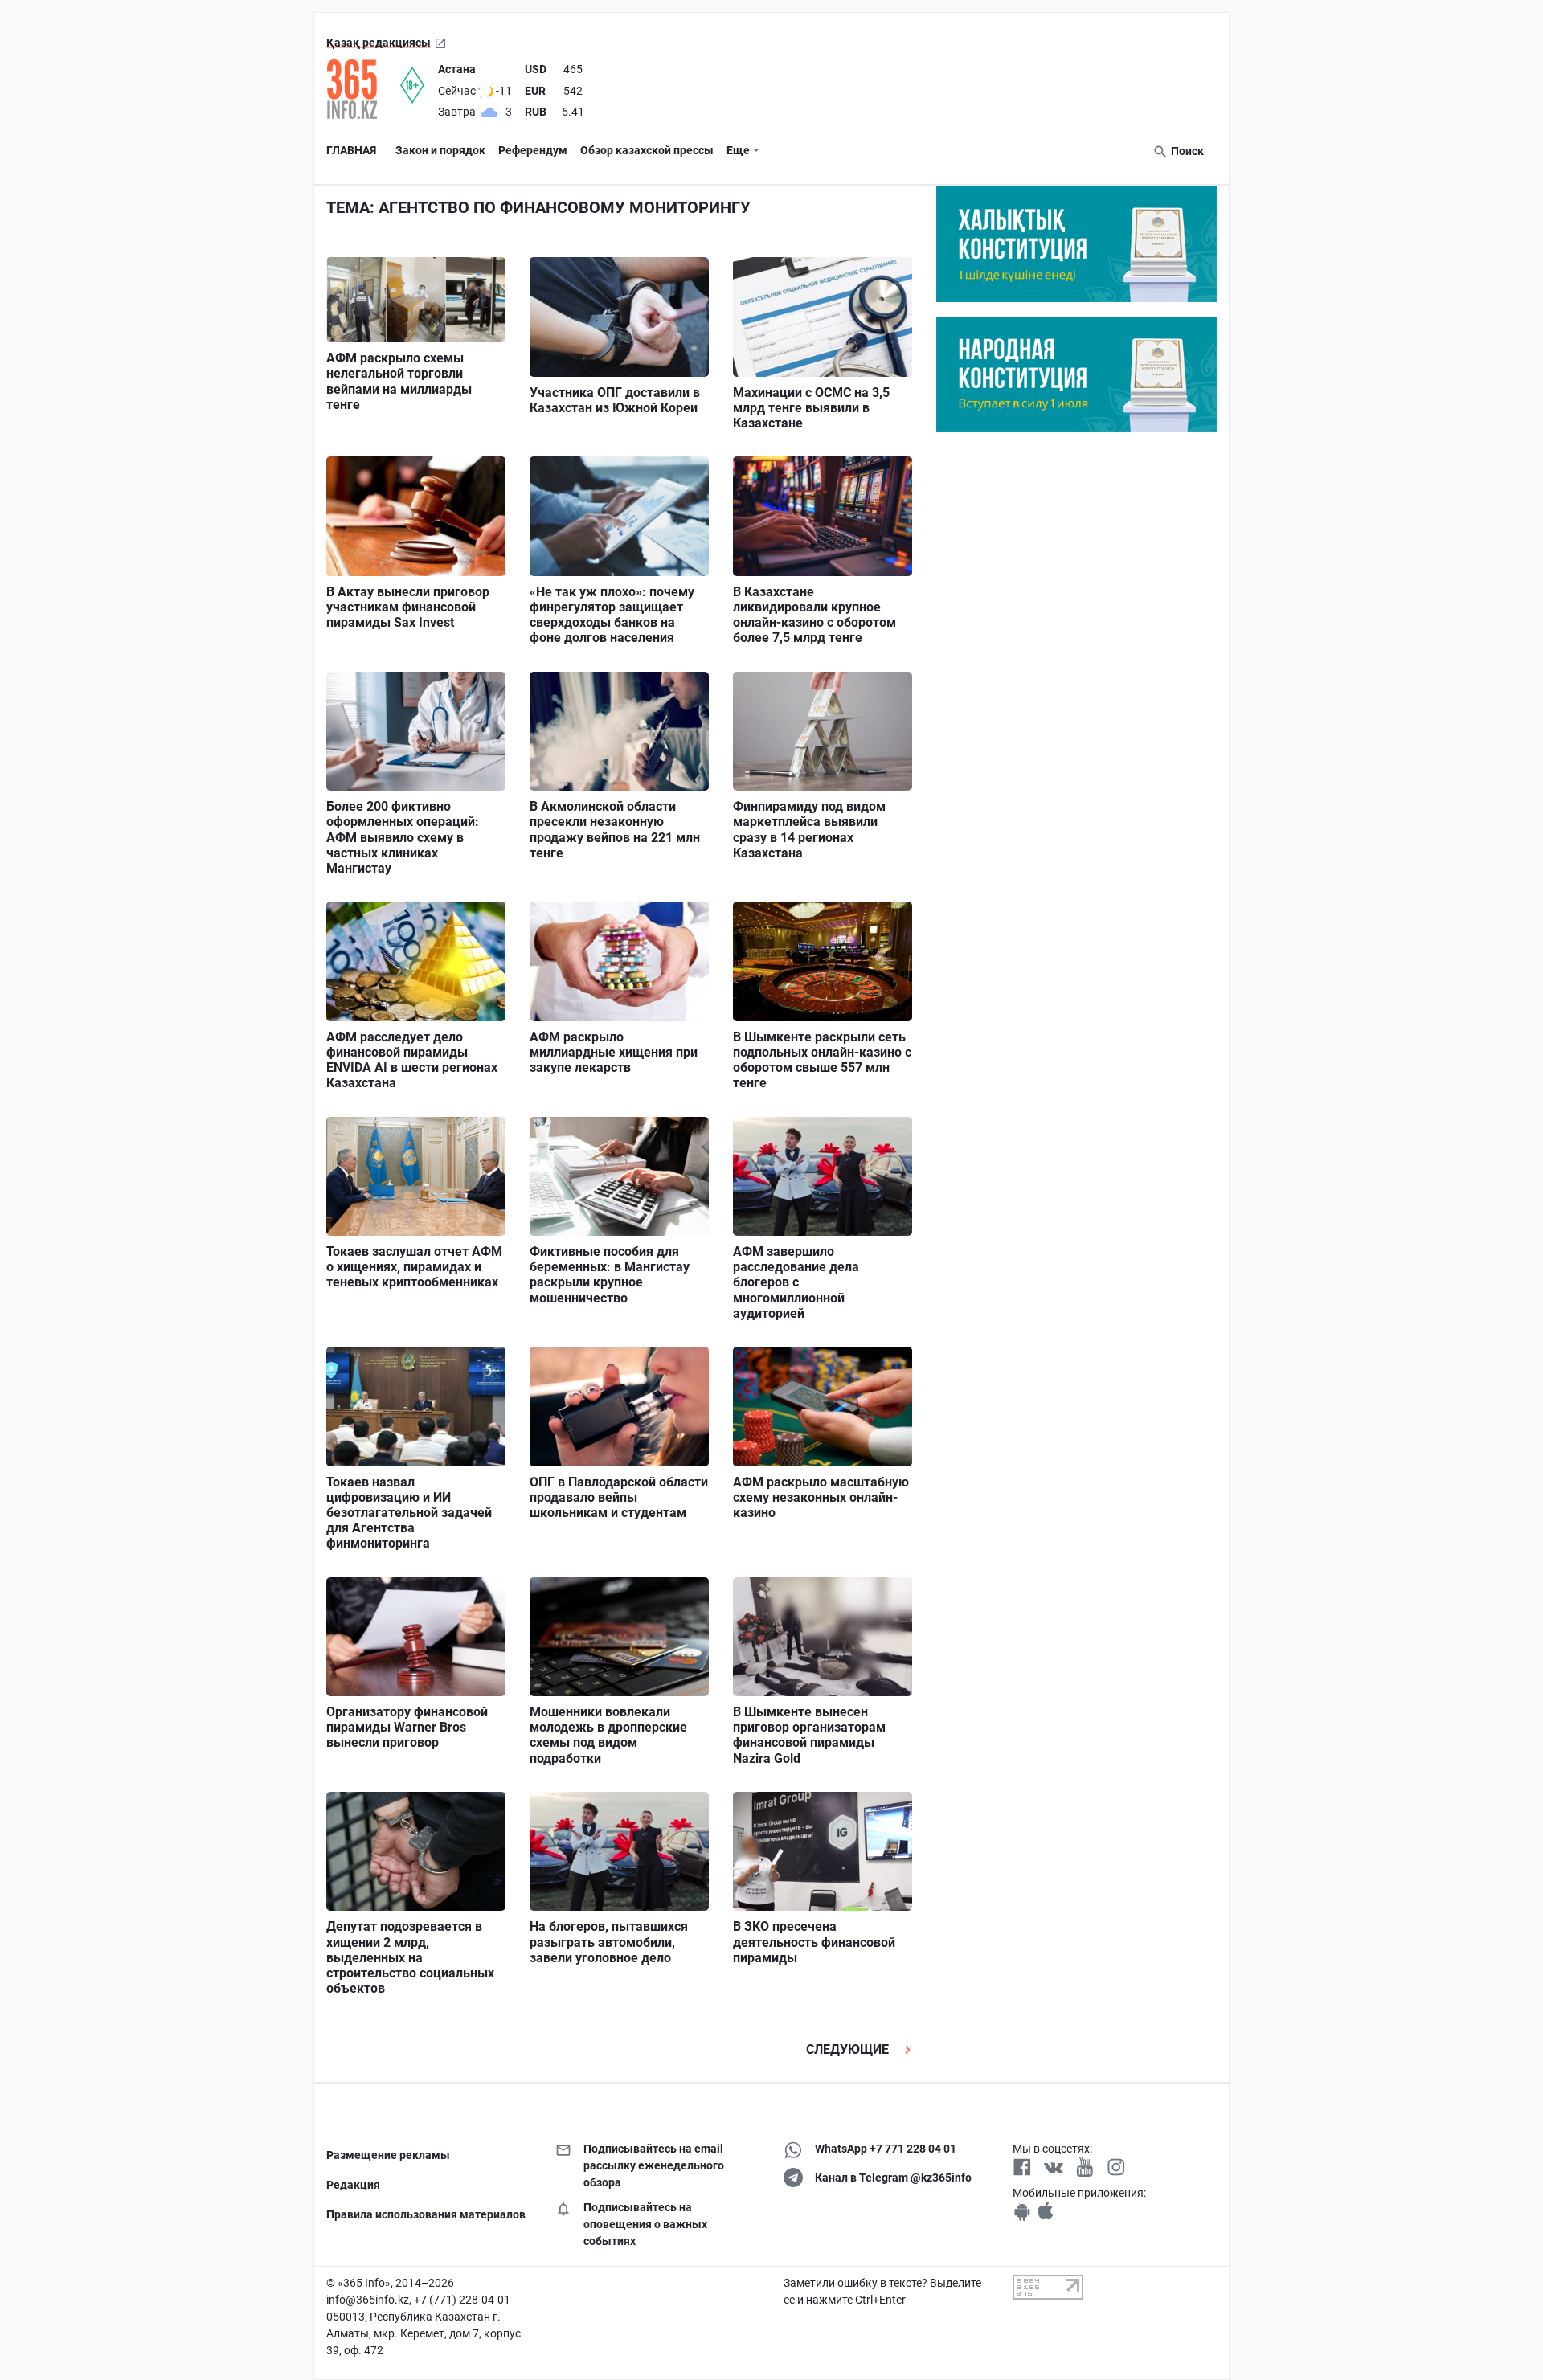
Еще (738, 150)
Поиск (1186, 151)
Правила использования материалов (426, 2214)
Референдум (533, 150)
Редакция (353, 2185)
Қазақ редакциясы (379, 43)
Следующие (849, 2049)
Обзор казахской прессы (647, 150)
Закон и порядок (440, 150)
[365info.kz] (363, 89)
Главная (351, 150)
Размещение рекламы (388, 2155)
